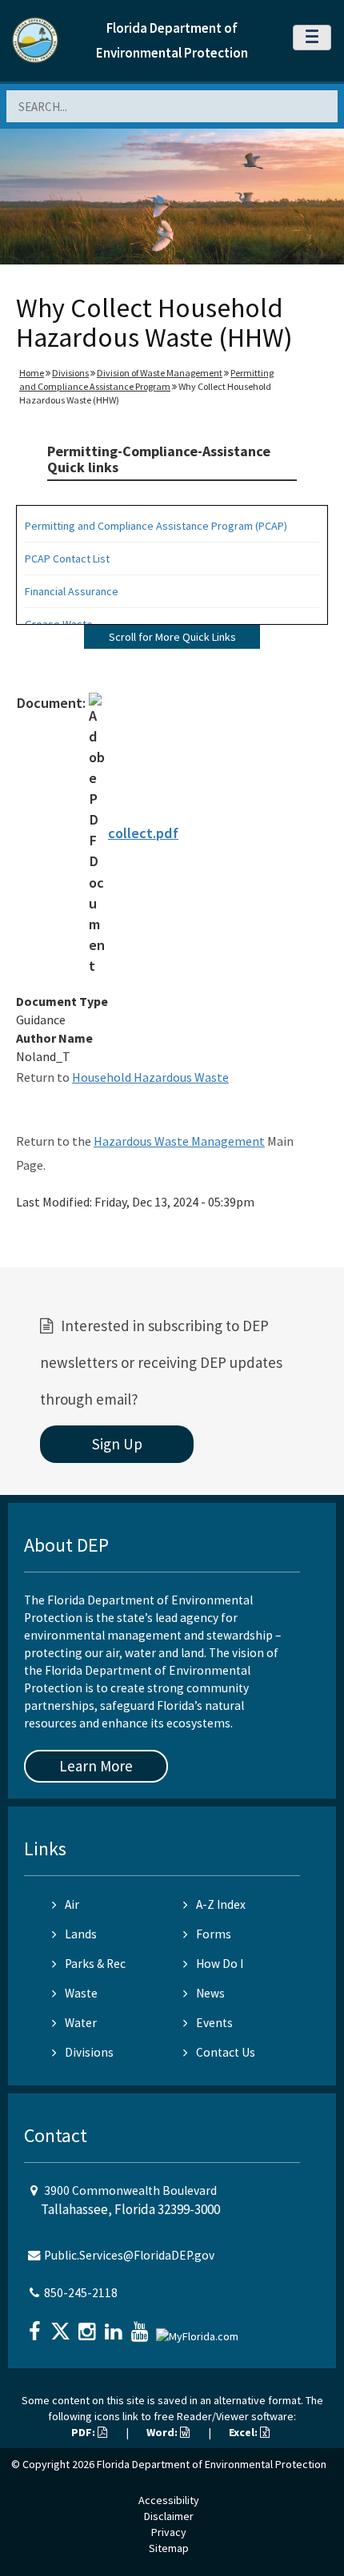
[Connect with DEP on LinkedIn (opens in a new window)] (115, 2326)
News (210, 1993)
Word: (163, 2432)
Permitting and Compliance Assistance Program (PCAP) (156, 526)
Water (81, 2023)
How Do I (220, 1964)
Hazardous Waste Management (179, 1141)
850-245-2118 (81, 2293)
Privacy (169, 2532)
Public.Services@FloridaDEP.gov (129, 2255)
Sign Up (117, 1444)
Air (72, 1904)
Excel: (244, 2432)
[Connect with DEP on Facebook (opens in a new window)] (36, 2326)
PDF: (84, 2432)
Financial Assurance (72, 591)
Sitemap (169, 2548)
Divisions (70, 373)
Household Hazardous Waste (150, 1077)
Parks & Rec (95, 1964)
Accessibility (169, 2500)
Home (32, 373)
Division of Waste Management (160, 373)
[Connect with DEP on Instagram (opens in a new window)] (89, 2326)
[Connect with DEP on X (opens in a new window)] (62, 2326)
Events (214, 2023)
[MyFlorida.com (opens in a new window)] (199, 2330)
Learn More (96, 1766)
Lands (81, 1934)
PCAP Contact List (67, 559)
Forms (214, 1934)
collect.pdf (143, 833)
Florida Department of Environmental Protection (212, 2464)
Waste (81, 1993)
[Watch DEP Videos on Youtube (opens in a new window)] (142, 2326)
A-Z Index (221, 1904)
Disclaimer (169, 2516)
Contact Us (226, 2052)
